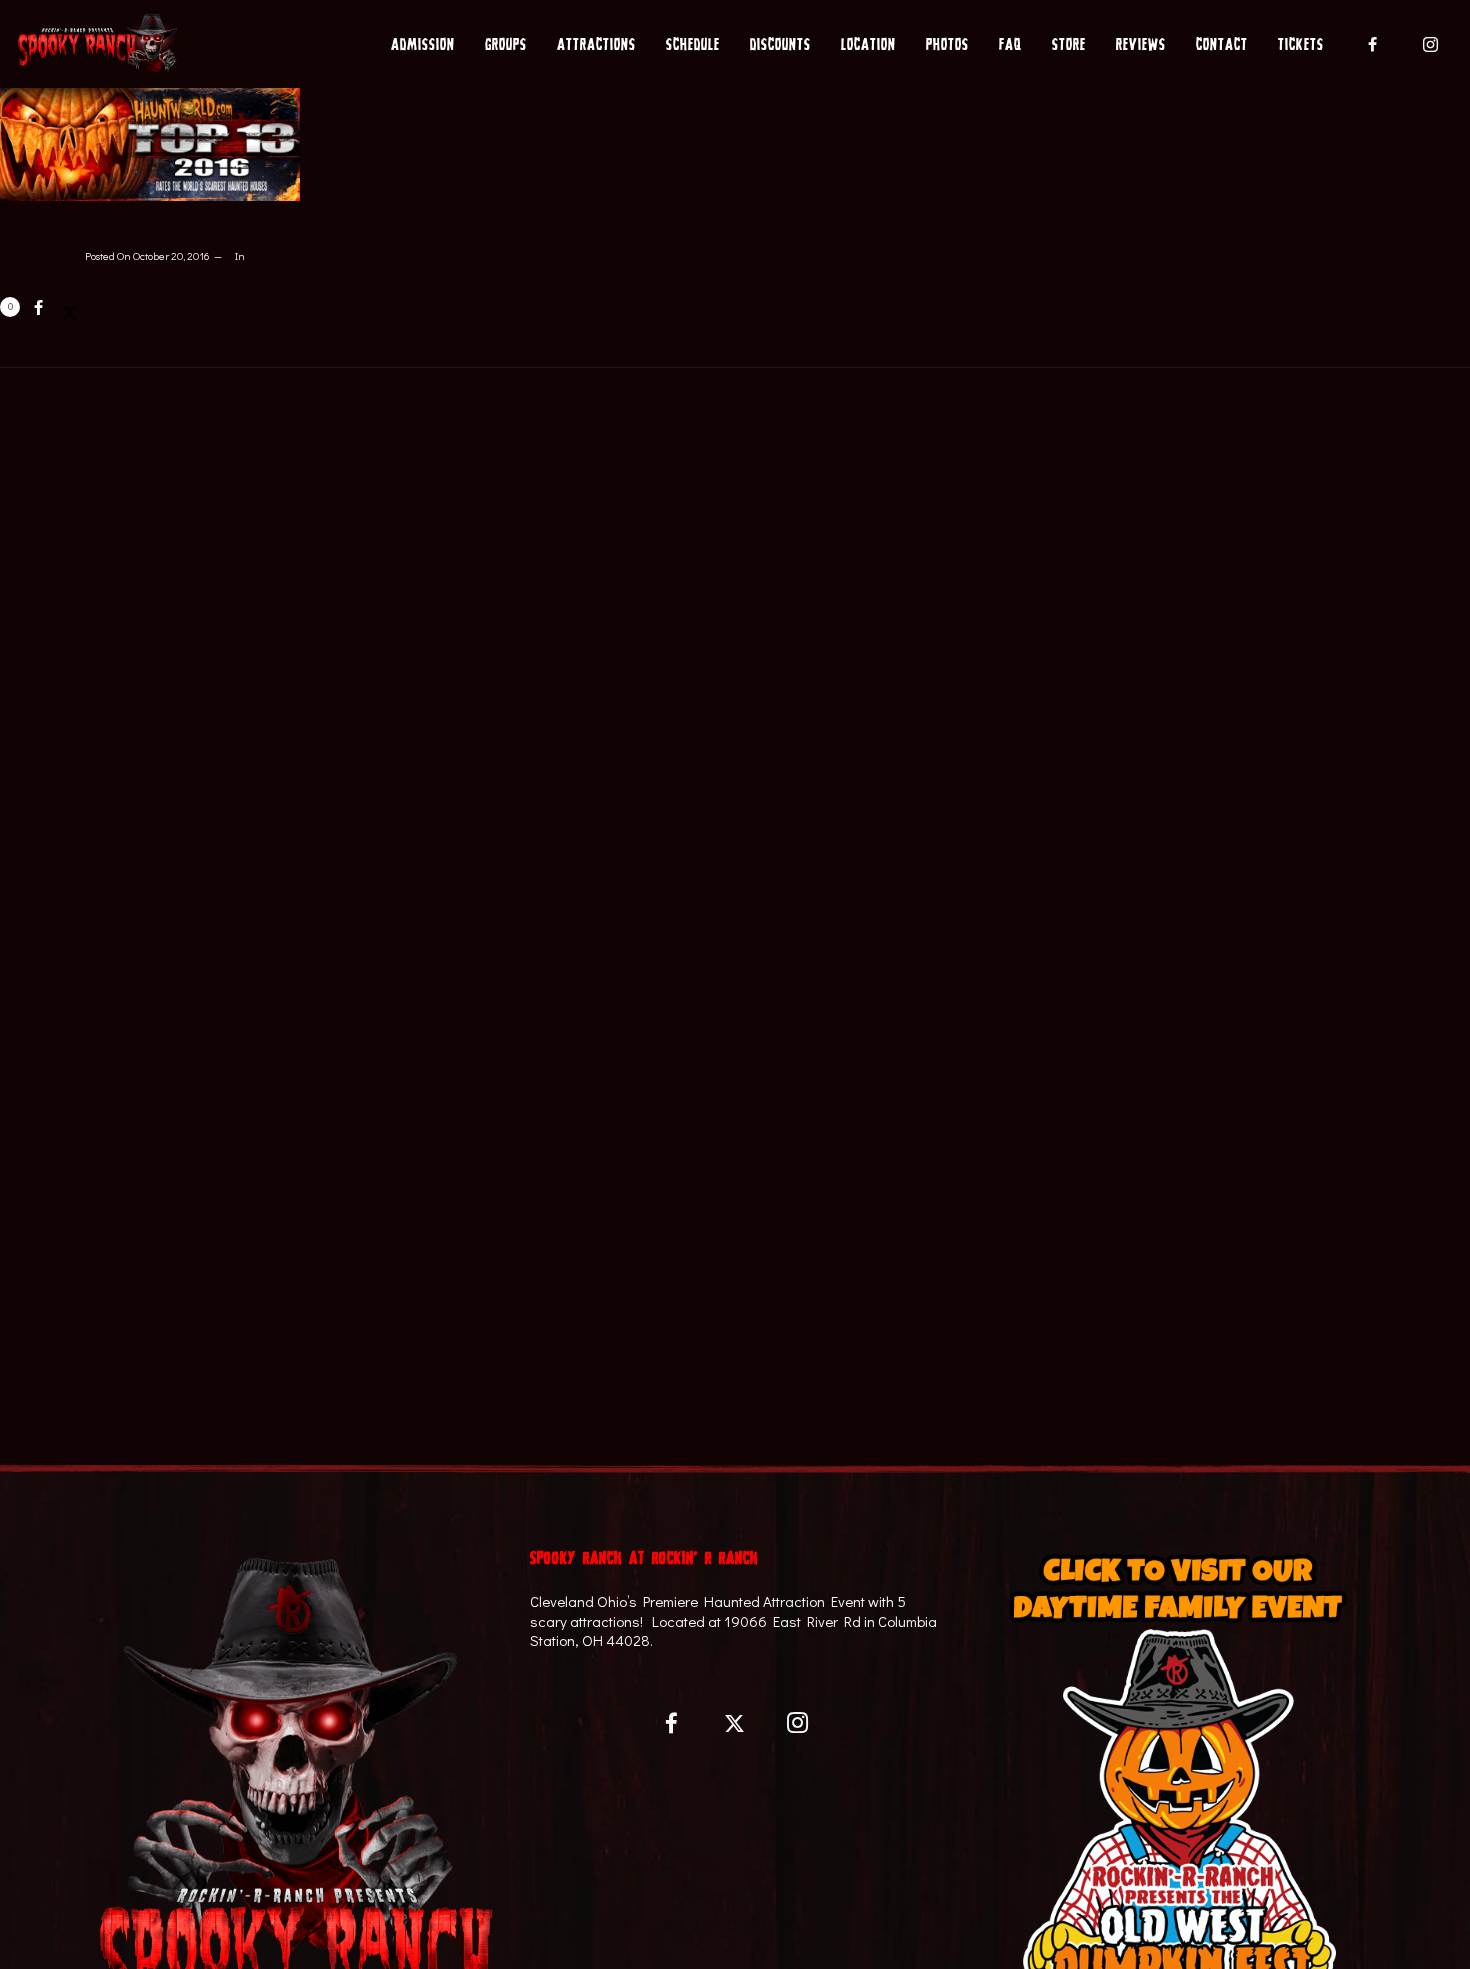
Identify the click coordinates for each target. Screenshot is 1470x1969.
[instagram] (1431, 44)
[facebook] (1373, 44)
